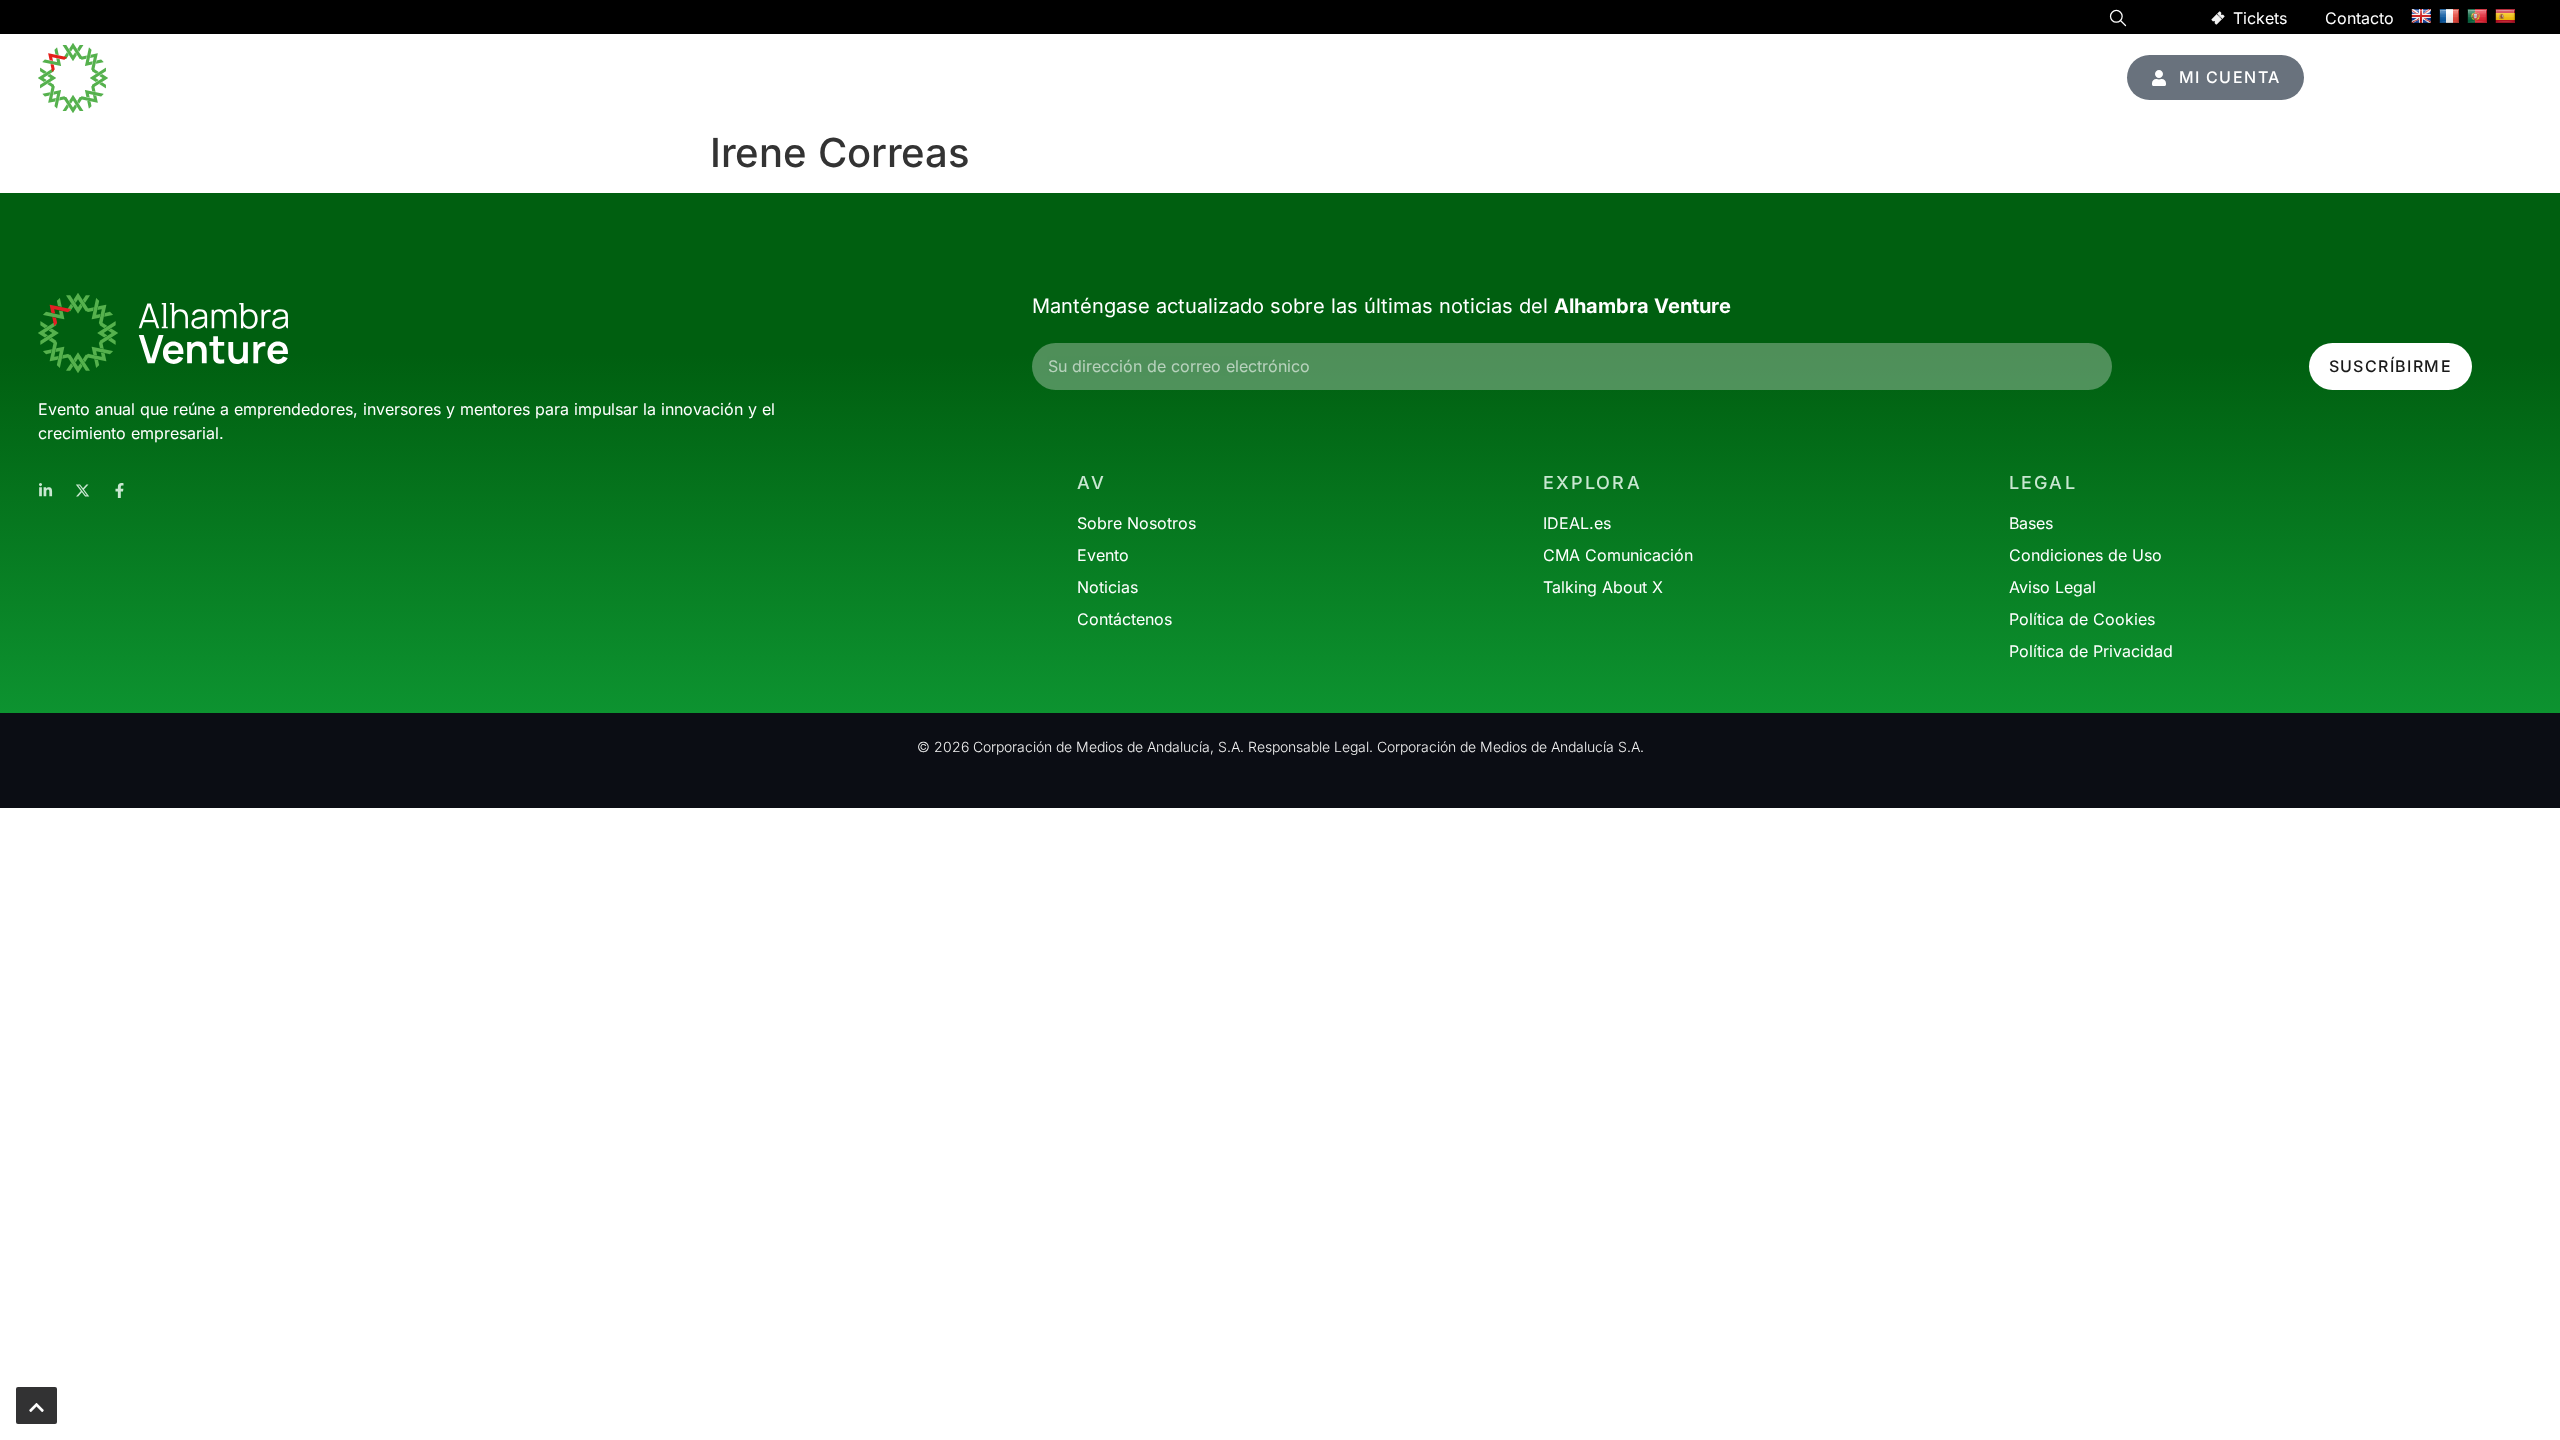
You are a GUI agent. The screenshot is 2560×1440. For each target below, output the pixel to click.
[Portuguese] (2477, 16)
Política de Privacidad (2091, 651)
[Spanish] (2505, 16)
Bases (2031, 523)
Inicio (1362, 78)
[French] (2449, 16)
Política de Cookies (2082, 619)
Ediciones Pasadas (1964, 78)
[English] (2421, 16)
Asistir (1553, 78)
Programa (1456, 78)
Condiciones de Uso (2085, 555)
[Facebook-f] (119, 490)
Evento (1665, 78)
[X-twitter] (82, 490)
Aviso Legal (2052, 587)
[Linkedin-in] (45, 490)
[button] (2118, 21)
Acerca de (1792, 78)
